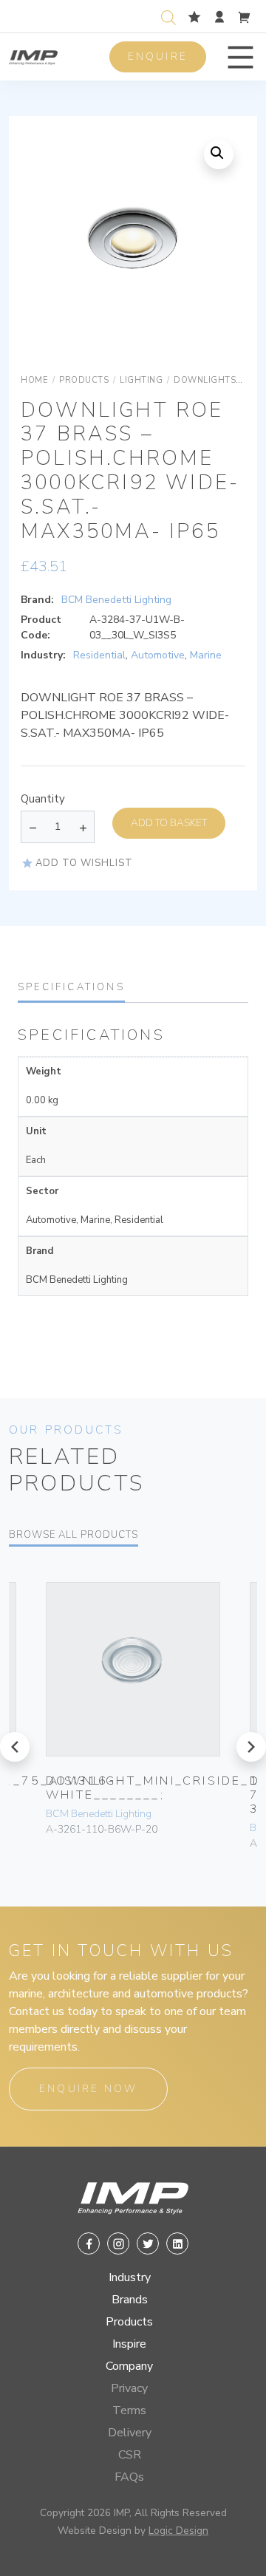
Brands (130, 2300)
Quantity (43, 799)
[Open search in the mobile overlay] (171, 16)
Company (129, 2366)
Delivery (130, 2433)
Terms (129, 2410)
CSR (130, 2455)
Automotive (158, 655)
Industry (130, 2277)
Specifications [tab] (71, 987)
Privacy (129, 2388)
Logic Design (178, 2531)
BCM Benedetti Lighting (116, 600)
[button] (241, 57)
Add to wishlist (84, 863)
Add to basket (169, 823)
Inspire (129, 2344)
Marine (206, 655)
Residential (99, 655)
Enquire (158, 57)
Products (129, 2322)
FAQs (129, 2477)
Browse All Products (74, 1535)
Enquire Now (88, 2089)
